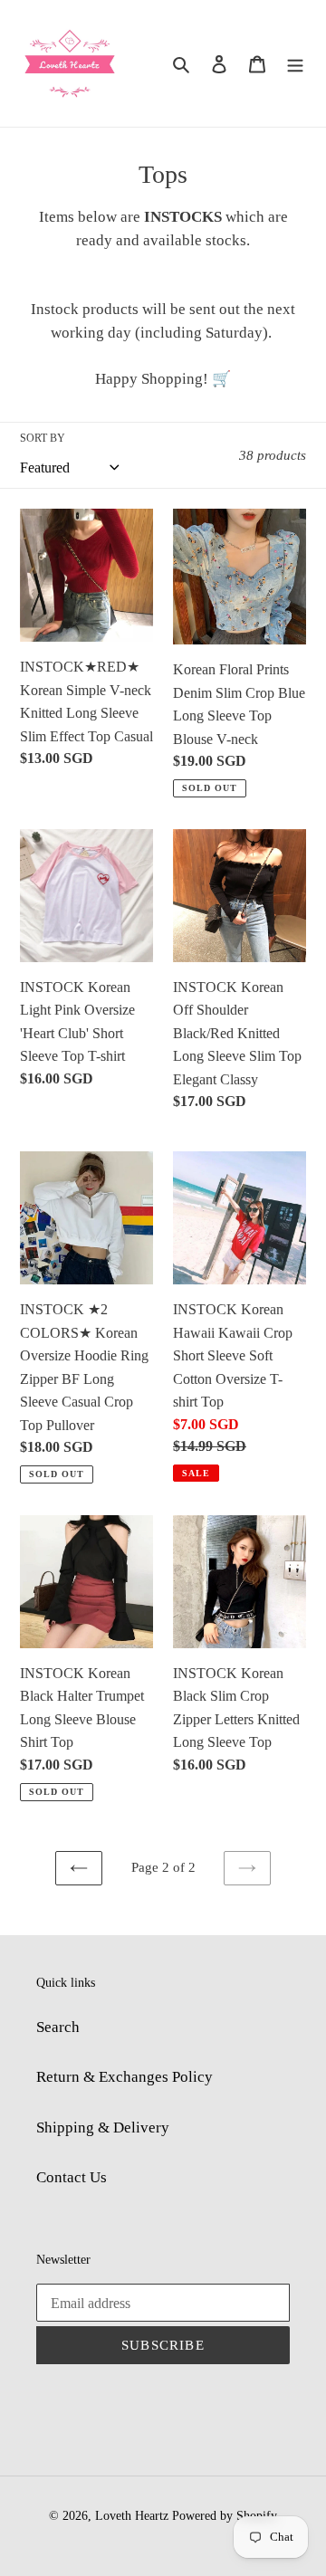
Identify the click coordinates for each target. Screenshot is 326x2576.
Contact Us (72, 2177)
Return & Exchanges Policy (125, 2077)
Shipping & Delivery (103, 2128)
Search (58, 2027)
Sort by (43, 438)
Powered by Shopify (225, 2516)
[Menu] (295, 63)
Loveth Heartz (132, 2516)
